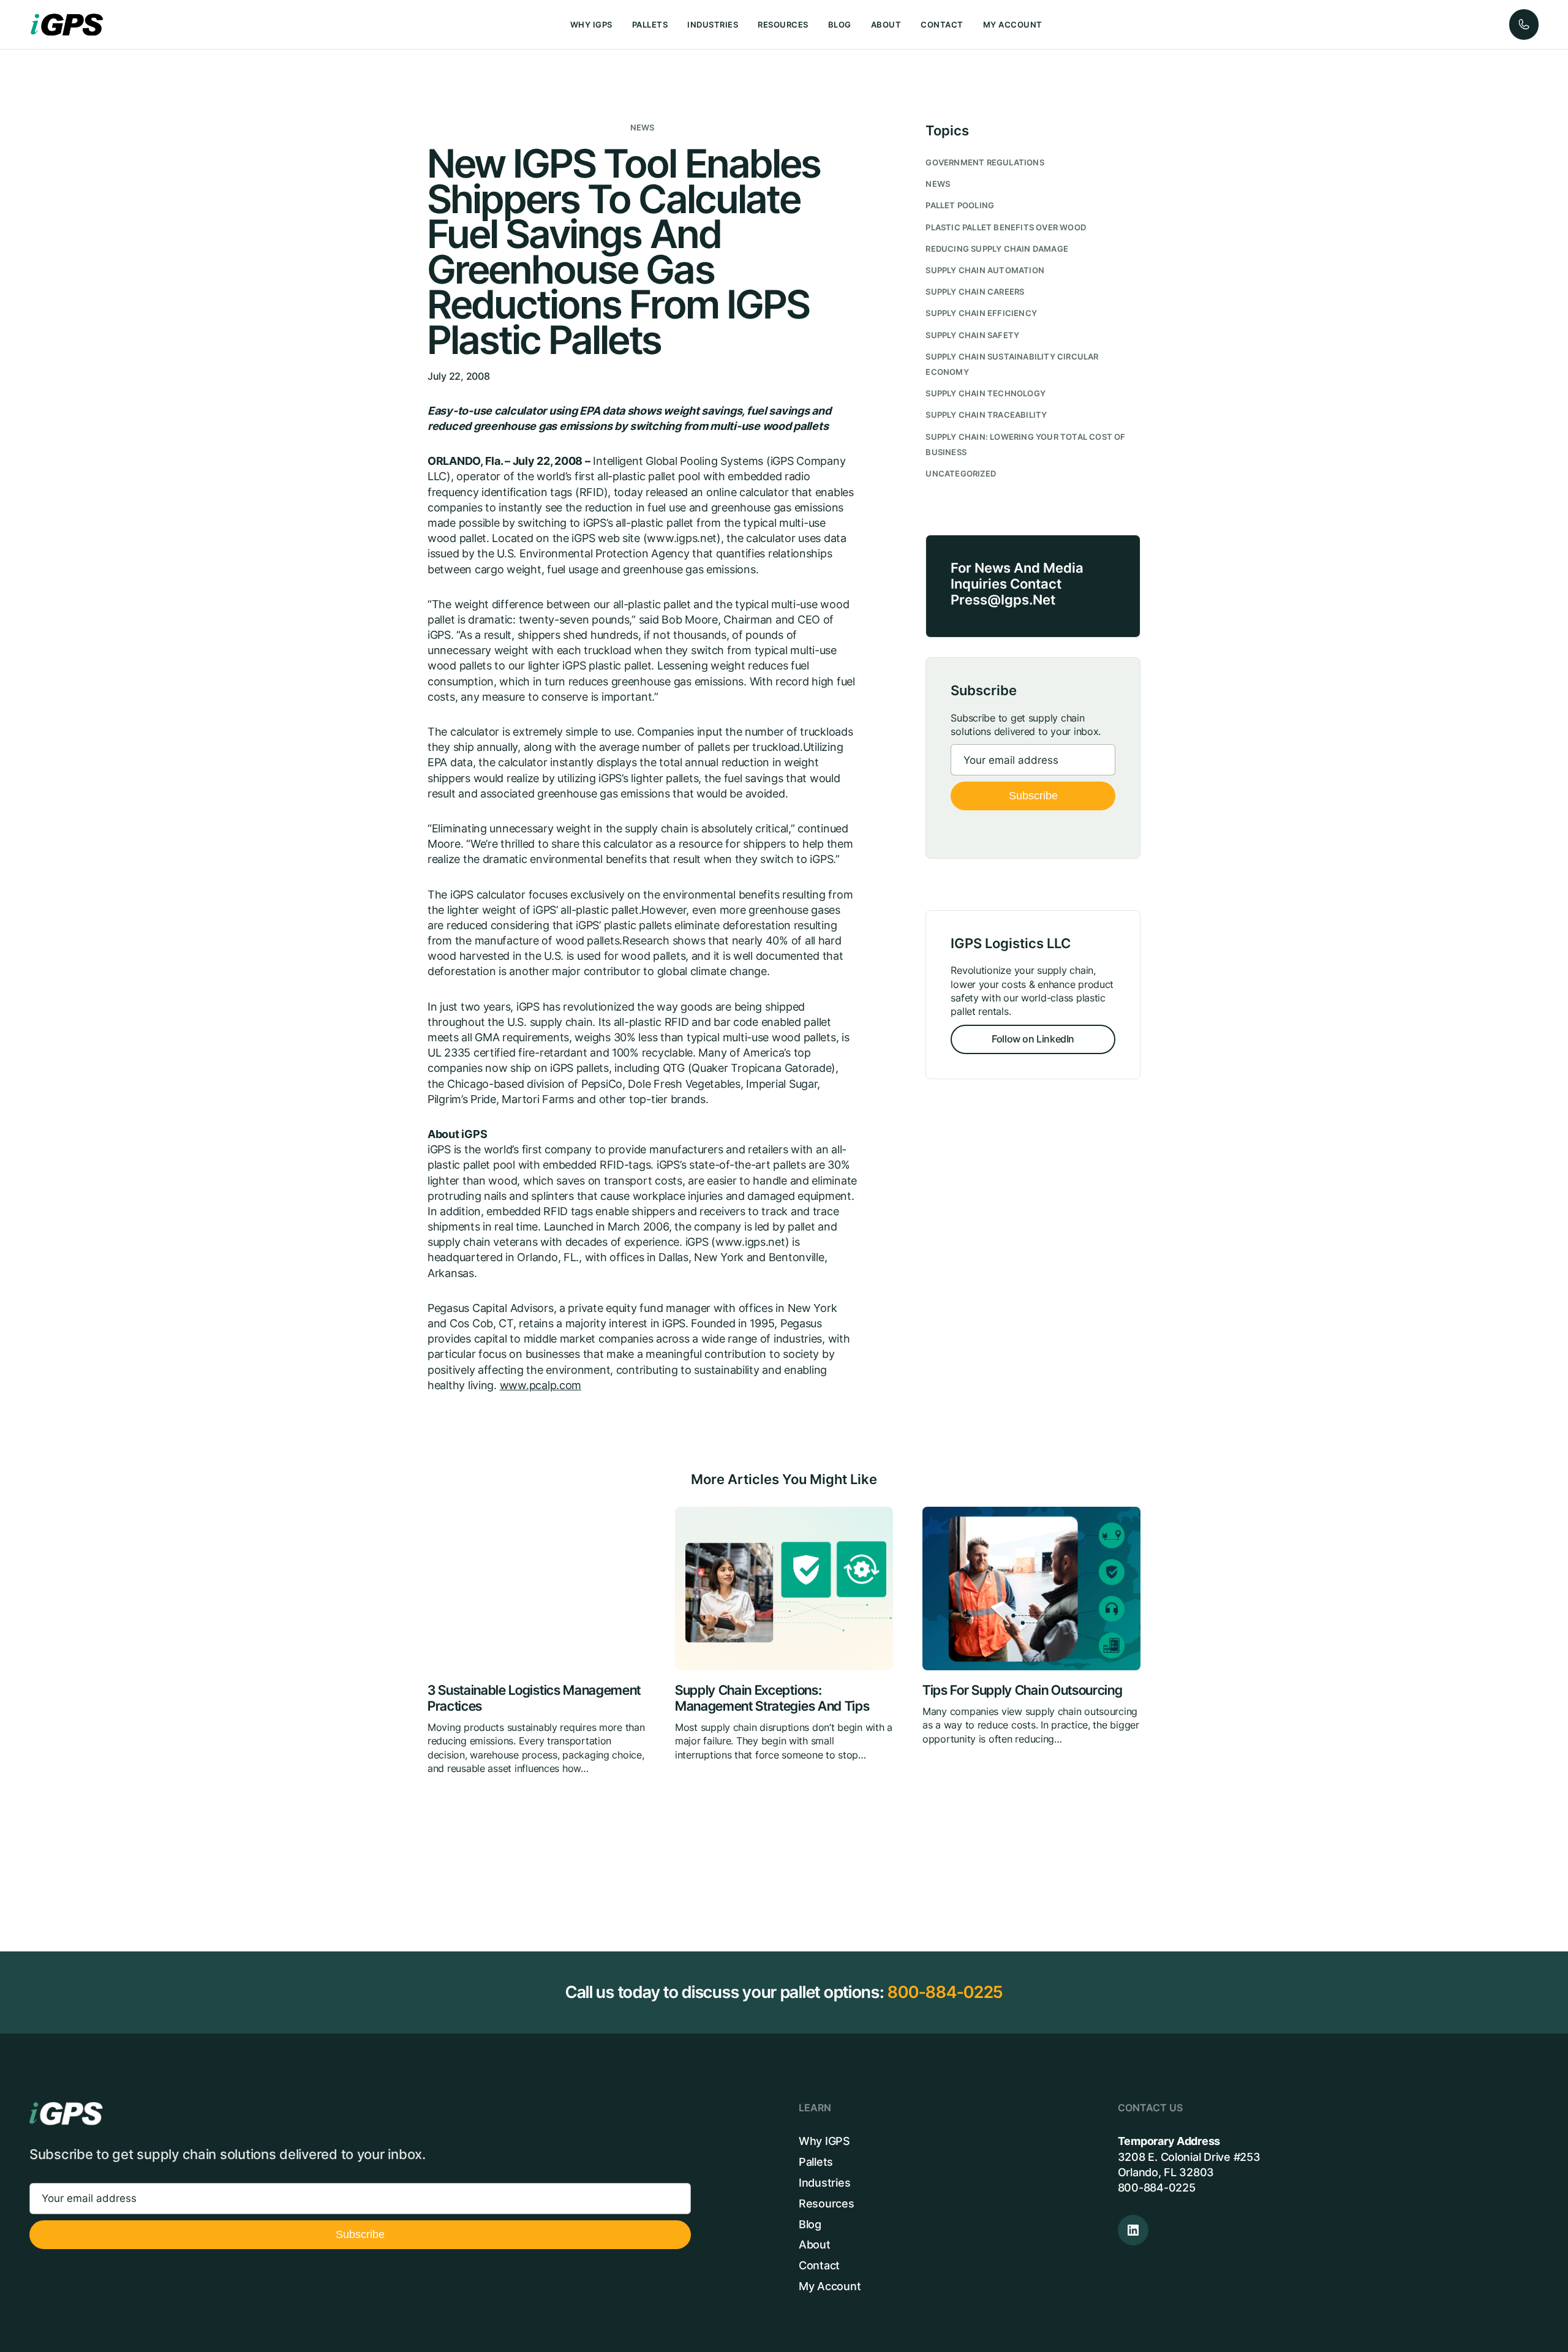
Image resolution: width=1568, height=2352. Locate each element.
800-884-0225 (945, 1992)
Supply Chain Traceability (986, 415)
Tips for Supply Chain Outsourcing (1022, 1690)
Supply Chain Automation (985, 270)
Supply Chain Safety (972, 335)
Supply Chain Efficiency (981, 313)
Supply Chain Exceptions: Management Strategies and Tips (772, 1698)
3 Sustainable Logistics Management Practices (534, 1698)
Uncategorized (961, 474)
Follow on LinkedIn (1033, 1039)
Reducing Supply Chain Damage (997, 249)
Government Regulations (985, 163)
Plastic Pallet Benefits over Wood (1006, 228)
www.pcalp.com (541, 1385)
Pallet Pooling (960, 205)
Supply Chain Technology (986, 394)
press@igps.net (1003, 600)
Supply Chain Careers (975, 292)
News (643, 128)
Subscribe (1033, 796)
